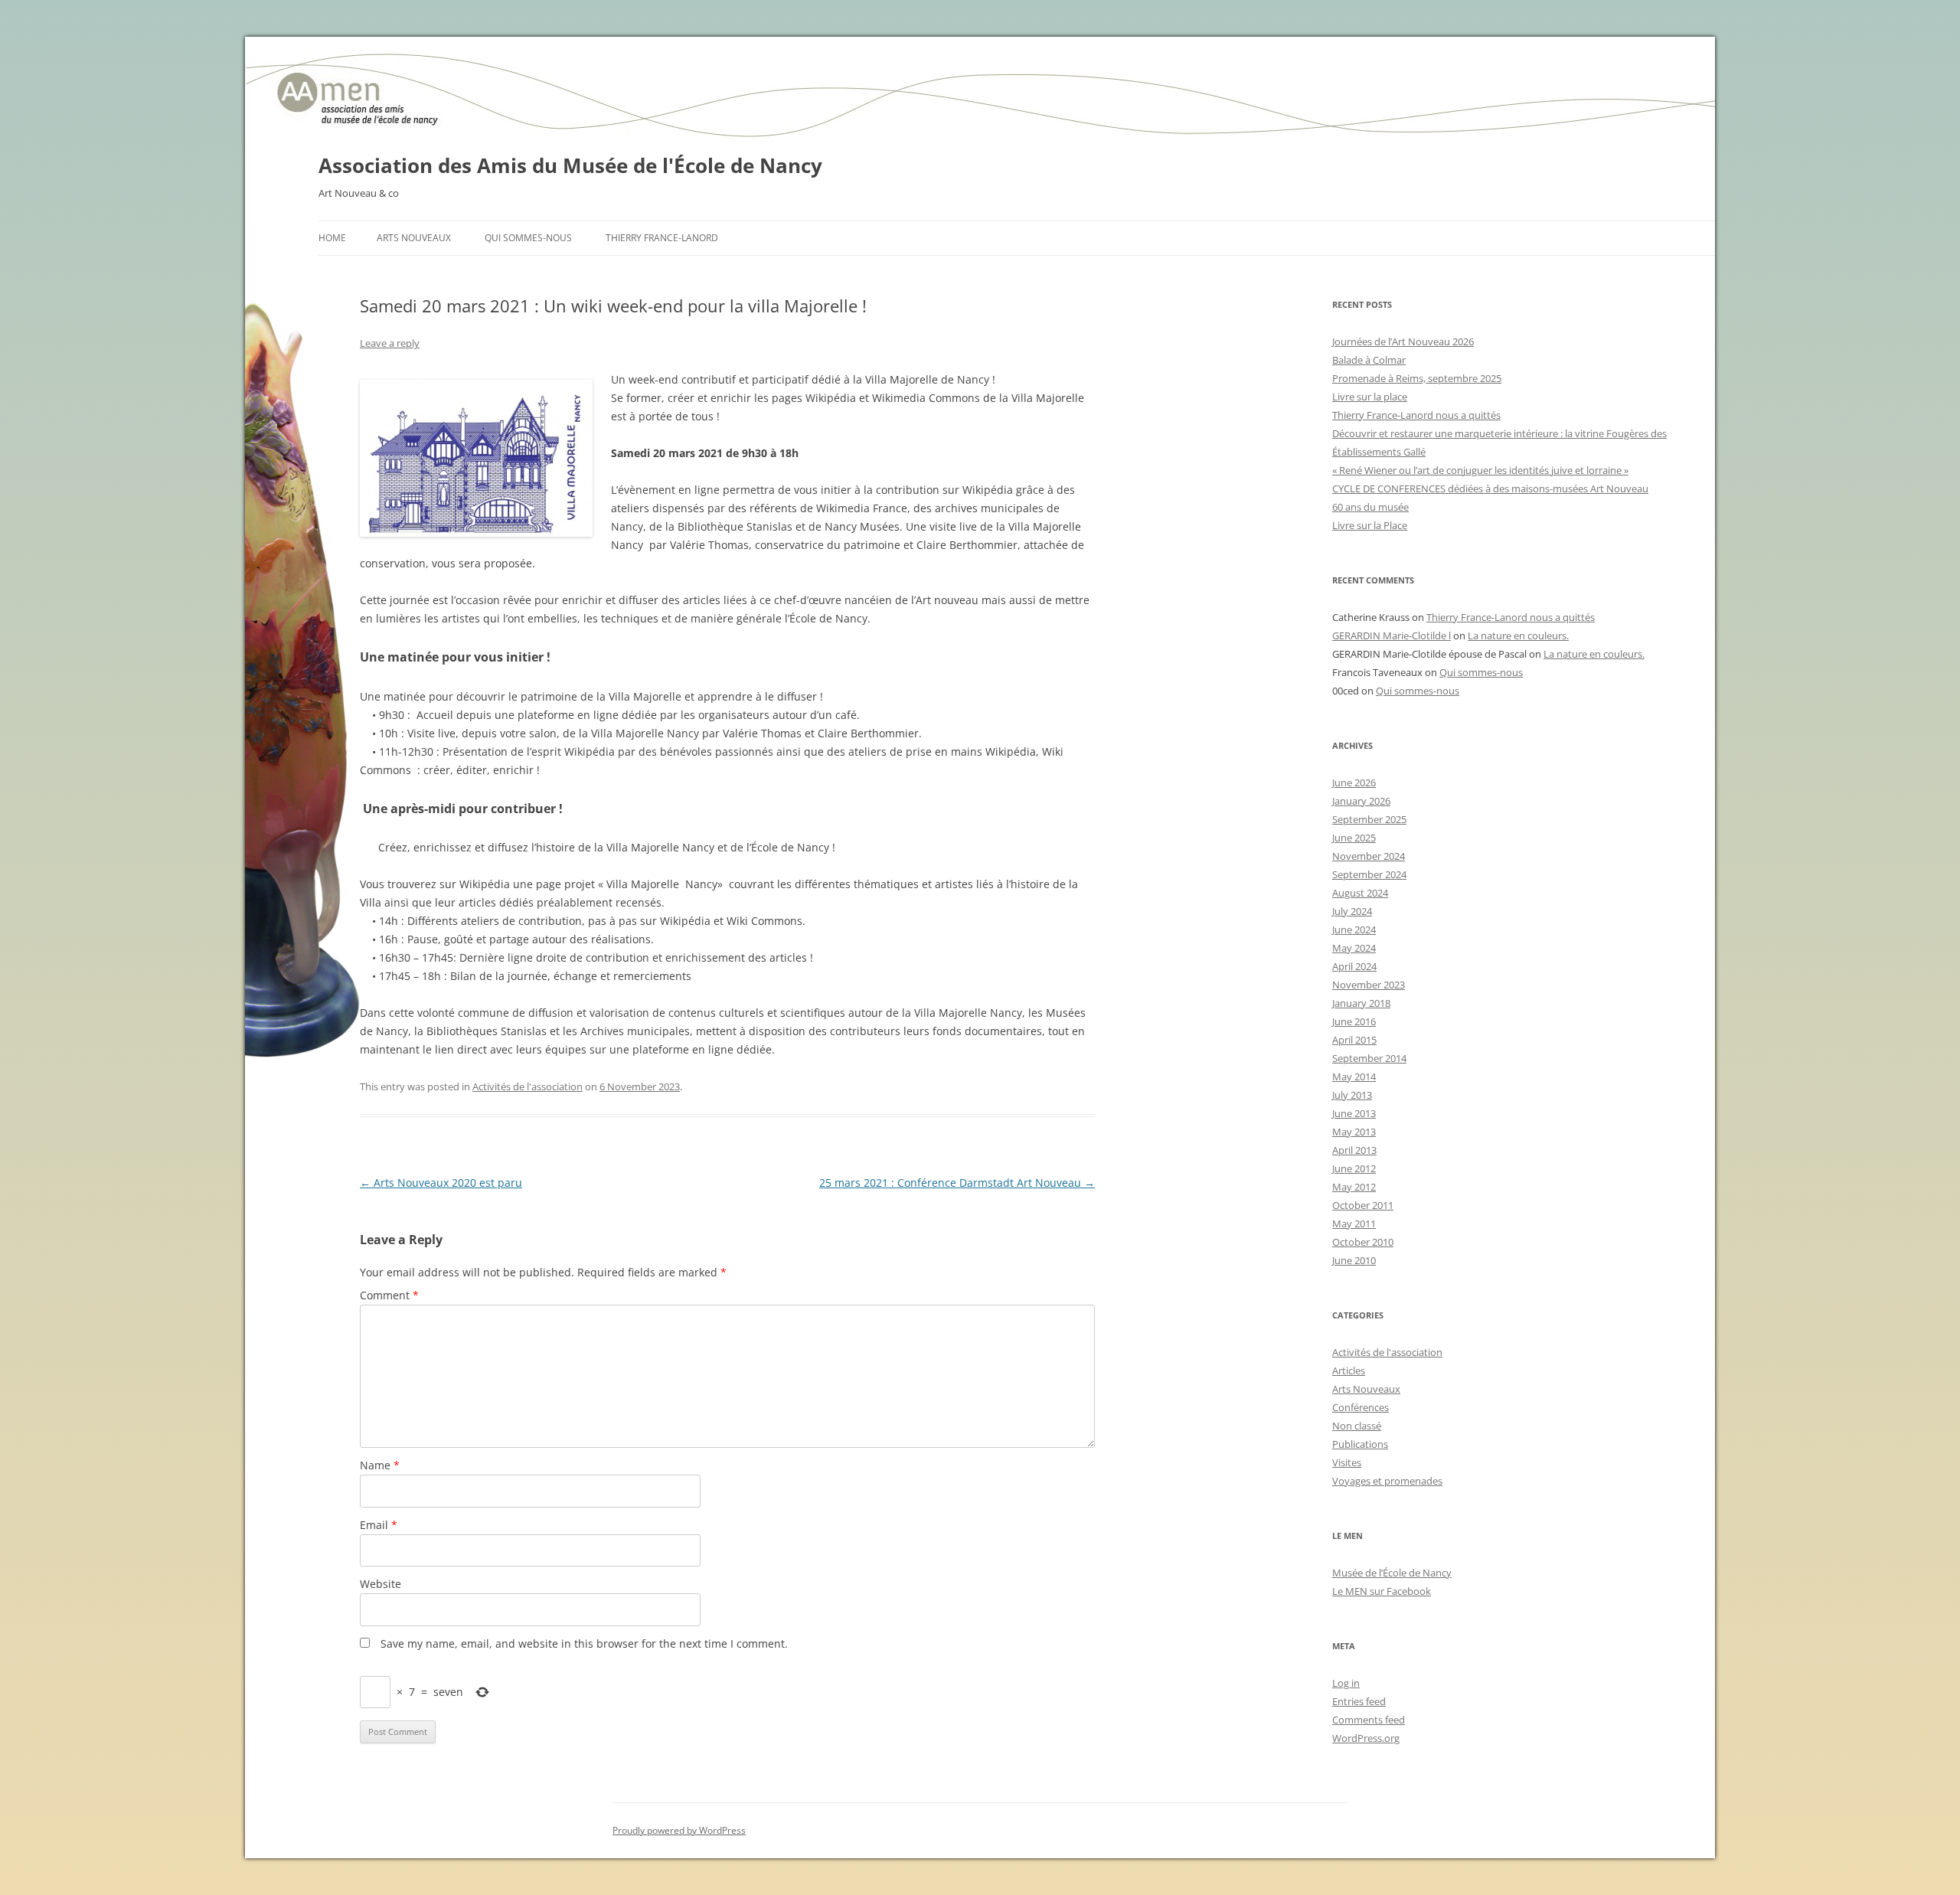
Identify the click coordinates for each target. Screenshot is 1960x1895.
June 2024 (1354, 930)
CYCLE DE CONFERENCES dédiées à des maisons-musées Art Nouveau (1490, 488)
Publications (1360, 1444)
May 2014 (1354, 1077)
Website (381, 1584)
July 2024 (1352, 911)
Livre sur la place (1370, 397)
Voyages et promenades (1387, 1481)
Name (380, 1465)
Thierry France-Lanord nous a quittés (1416, 415)
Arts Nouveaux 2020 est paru (441, 1183)
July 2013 (1352, 1095)
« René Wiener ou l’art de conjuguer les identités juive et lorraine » (1480, 470)
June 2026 (1354, 783)
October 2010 (1363, 1242)
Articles (1349, 1371)
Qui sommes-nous (528, 238)
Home (332, 238)
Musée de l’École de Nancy (1392, 1573)
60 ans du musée (1370, 507)
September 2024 (1369, 874)
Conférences (1361, 1407)
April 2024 (1354, 966)
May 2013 (1354, 1132)
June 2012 (1354, 1168)
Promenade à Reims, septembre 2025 (1417, 378)
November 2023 (1369, 985)
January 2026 (1361, 801)
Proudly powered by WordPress (679, 1830)
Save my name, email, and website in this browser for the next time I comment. (584, 1643)
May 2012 (1354, 1187)
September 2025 (1369, 819)
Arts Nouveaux (414, 238)
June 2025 (1354, 838)
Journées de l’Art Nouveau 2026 (1403, 341)
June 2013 (1354, 1113)
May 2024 (1354, 948)
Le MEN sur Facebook (1382, 1591)
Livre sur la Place (1370, 525)
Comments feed (1369, 1720)
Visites (1347, 1462)
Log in (1346, 1683)
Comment (389, 1295)
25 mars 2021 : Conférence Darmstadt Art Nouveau (957, 1183)
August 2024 (1360, 893)
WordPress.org (1366, 1738)
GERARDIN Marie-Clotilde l (1392, 635)
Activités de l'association (528, 1086)
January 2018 (1361, 1003)
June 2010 (1354, 1260)
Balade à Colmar (1369, 360)
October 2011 (1363, 1205)
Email (379, 1525)
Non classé (1357, 1426)
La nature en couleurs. (1518, 635)
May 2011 (1354, 1224)
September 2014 (1369, 1058)
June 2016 (1354, 1021)
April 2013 (1354, 1150)
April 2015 (1354, 1040)
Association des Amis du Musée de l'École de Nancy (570, 165)
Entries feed (1359, 1701)
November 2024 (1369, 856)
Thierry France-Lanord (662, 238)
